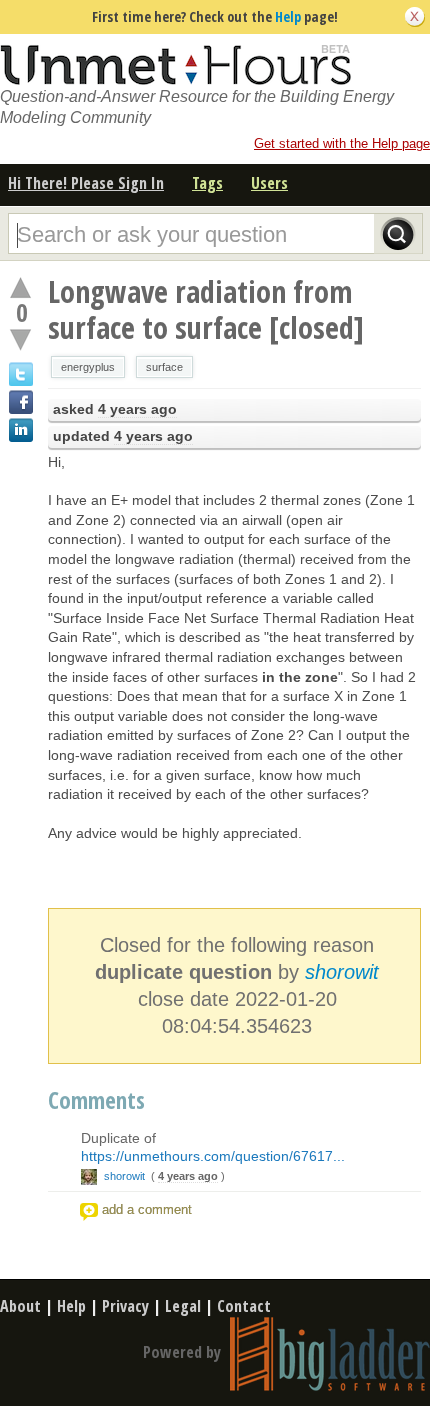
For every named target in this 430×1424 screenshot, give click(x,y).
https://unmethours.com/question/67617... (213, 1156)
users (269, 183)
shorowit (342, 972)
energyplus (88, 367)
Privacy (125, 1306)
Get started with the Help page (342, 143)
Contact (244, 1306)
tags (207, 183)
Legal (183, 1306)
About (20, 1306)
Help (288, 16)
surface (164, 367)
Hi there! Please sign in (86, 183)
